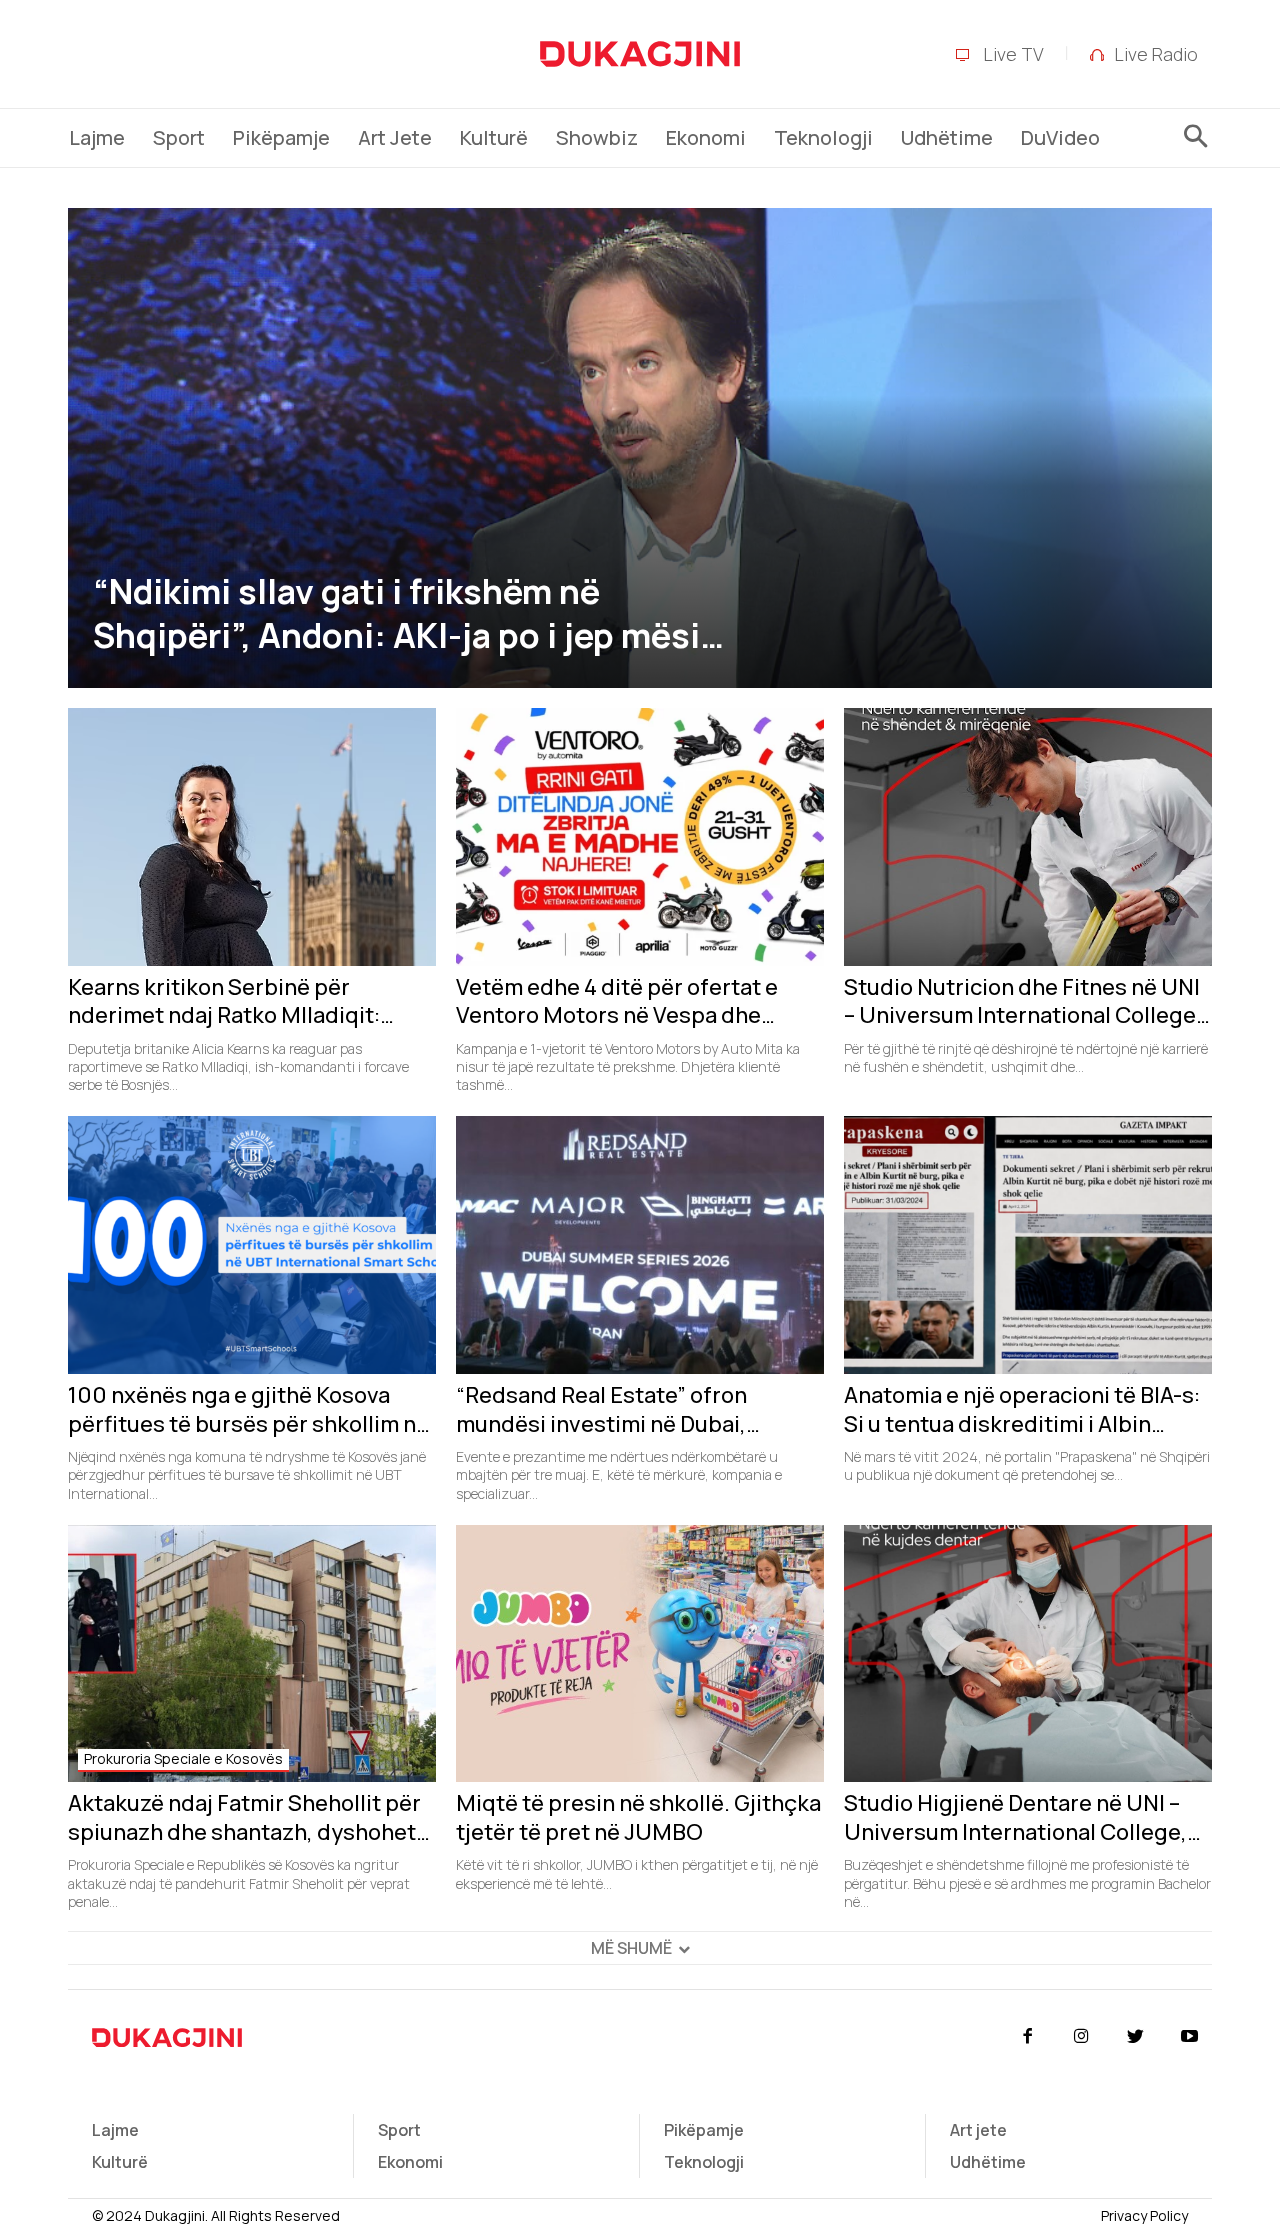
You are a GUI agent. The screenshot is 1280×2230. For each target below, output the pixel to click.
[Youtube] (1190, 2037)
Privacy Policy (1144, 2215)
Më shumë (631, 1948)
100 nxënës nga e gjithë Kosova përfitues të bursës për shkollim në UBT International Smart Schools (248, 1409)
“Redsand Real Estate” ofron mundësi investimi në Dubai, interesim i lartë (601, 1409)
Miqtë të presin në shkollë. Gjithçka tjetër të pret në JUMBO (638, 1817)
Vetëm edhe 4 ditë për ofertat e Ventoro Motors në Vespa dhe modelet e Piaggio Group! (617, 1001)
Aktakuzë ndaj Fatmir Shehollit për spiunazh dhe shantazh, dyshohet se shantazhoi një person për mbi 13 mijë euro (251, 1817)
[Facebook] (1027, 2037)
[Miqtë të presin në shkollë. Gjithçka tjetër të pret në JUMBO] (640, 1654)
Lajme (115, 2130)
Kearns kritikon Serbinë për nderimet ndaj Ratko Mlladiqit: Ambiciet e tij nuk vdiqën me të (225, 1001)
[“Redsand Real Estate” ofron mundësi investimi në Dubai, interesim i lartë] (640, 1245)
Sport (399, 2130)
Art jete (978, 2130)
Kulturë (120, 2162)
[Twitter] (1136, 2037)
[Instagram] (1081, 2037)
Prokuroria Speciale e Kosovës (183, 1758)
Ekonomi (410, 2162)
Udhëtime (988, 2162)
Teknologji (704, 2162)
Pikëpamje (704, 2130)
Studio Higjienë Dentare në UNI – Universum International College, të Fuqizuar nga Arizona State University (1015, 1817)
